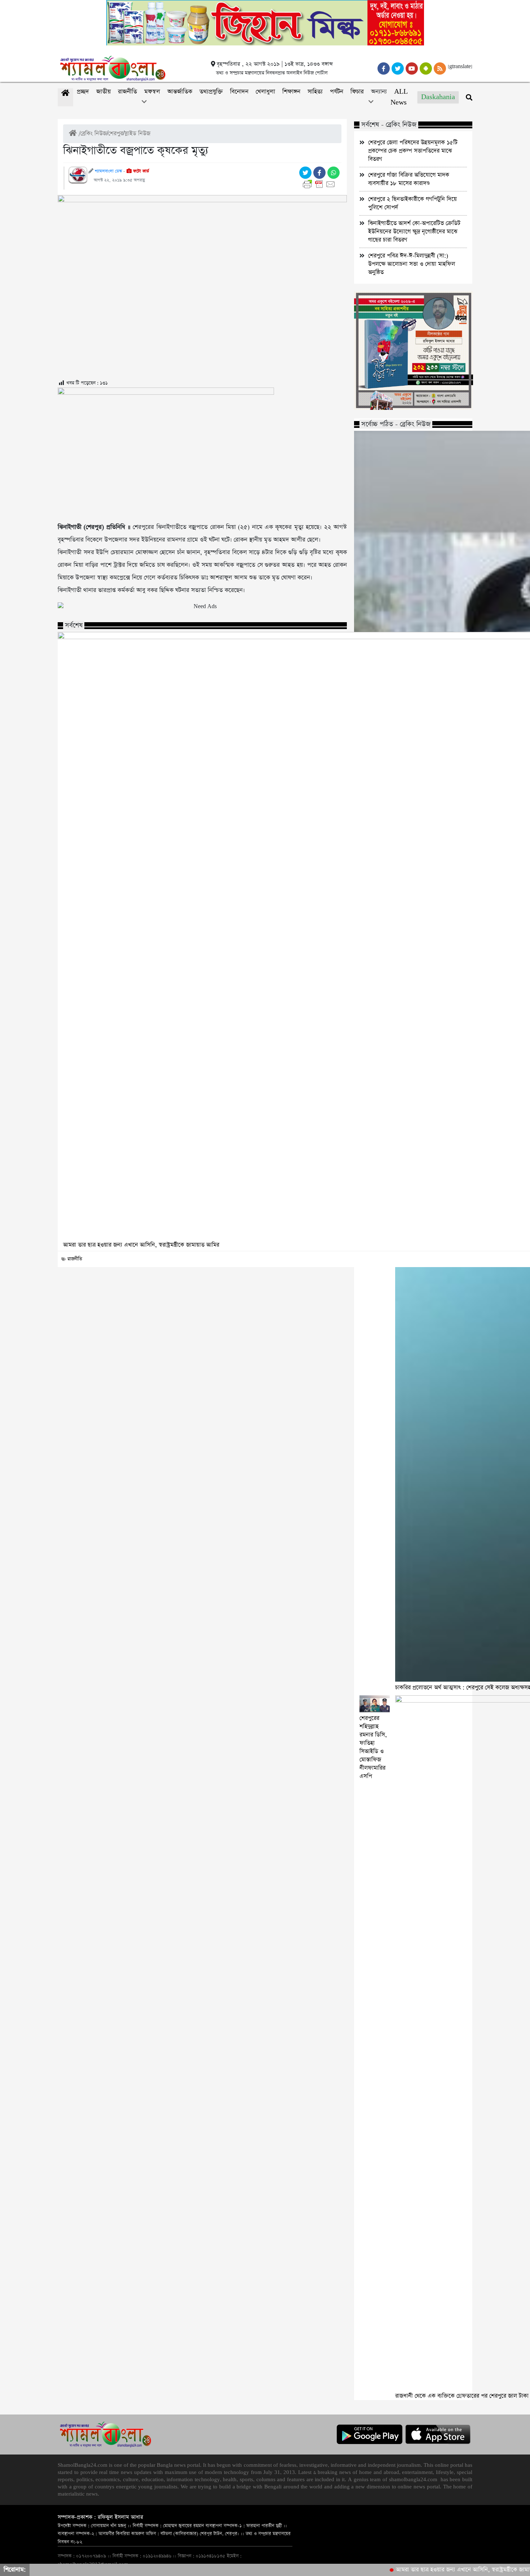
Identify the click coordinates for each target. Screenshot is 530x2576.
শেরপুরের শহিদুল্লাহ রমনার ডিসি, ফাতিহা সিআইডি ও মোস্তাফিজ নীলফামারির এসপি (373, 1747)
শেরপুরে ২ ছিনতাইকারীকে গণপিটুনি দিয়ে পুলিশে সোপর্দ (412, 203)
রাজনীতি (127, 92)
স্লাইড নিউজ (137, 134)
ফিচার (357, 92)
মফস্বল (152, 92)
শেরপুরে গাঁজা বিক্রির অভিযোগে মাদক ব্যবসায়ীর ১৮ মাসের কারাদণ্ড (409, 179)
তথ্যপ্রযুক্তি (211, 92)
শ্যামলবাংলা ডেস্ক (108, 171)
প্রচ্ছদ (83, 92)
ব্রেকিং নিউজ (94, 134)
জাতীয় (103, 92)
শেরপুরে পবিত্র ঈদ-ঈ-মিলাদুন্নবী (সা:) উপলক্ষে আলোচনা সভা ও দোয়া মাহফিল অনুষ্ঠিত (412, 264)
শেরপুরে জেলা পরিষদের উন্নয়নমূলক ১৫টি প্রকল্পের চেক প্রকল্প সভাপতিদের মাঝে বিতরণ (413, 151)
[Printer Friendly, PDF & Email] (320, 184)
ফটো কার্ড (140, 171)
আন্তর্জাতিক (180, 92)
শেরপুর (116, 134)
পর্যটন (337, 92)
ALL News (399, 97)
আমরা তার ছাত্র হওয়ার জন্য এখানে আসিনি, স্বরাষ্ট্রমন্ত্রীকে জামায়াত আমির (436, 2570)
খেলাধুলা (265, 92)
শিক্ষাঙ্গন (291, 92)
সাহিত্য (315, 92)
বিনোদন (239, 92)
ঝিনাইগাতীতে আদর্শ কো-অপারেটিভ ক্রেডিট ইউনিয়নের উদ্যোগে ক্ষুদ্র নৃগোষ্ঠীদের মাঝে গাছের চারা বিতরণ (414, 232)
